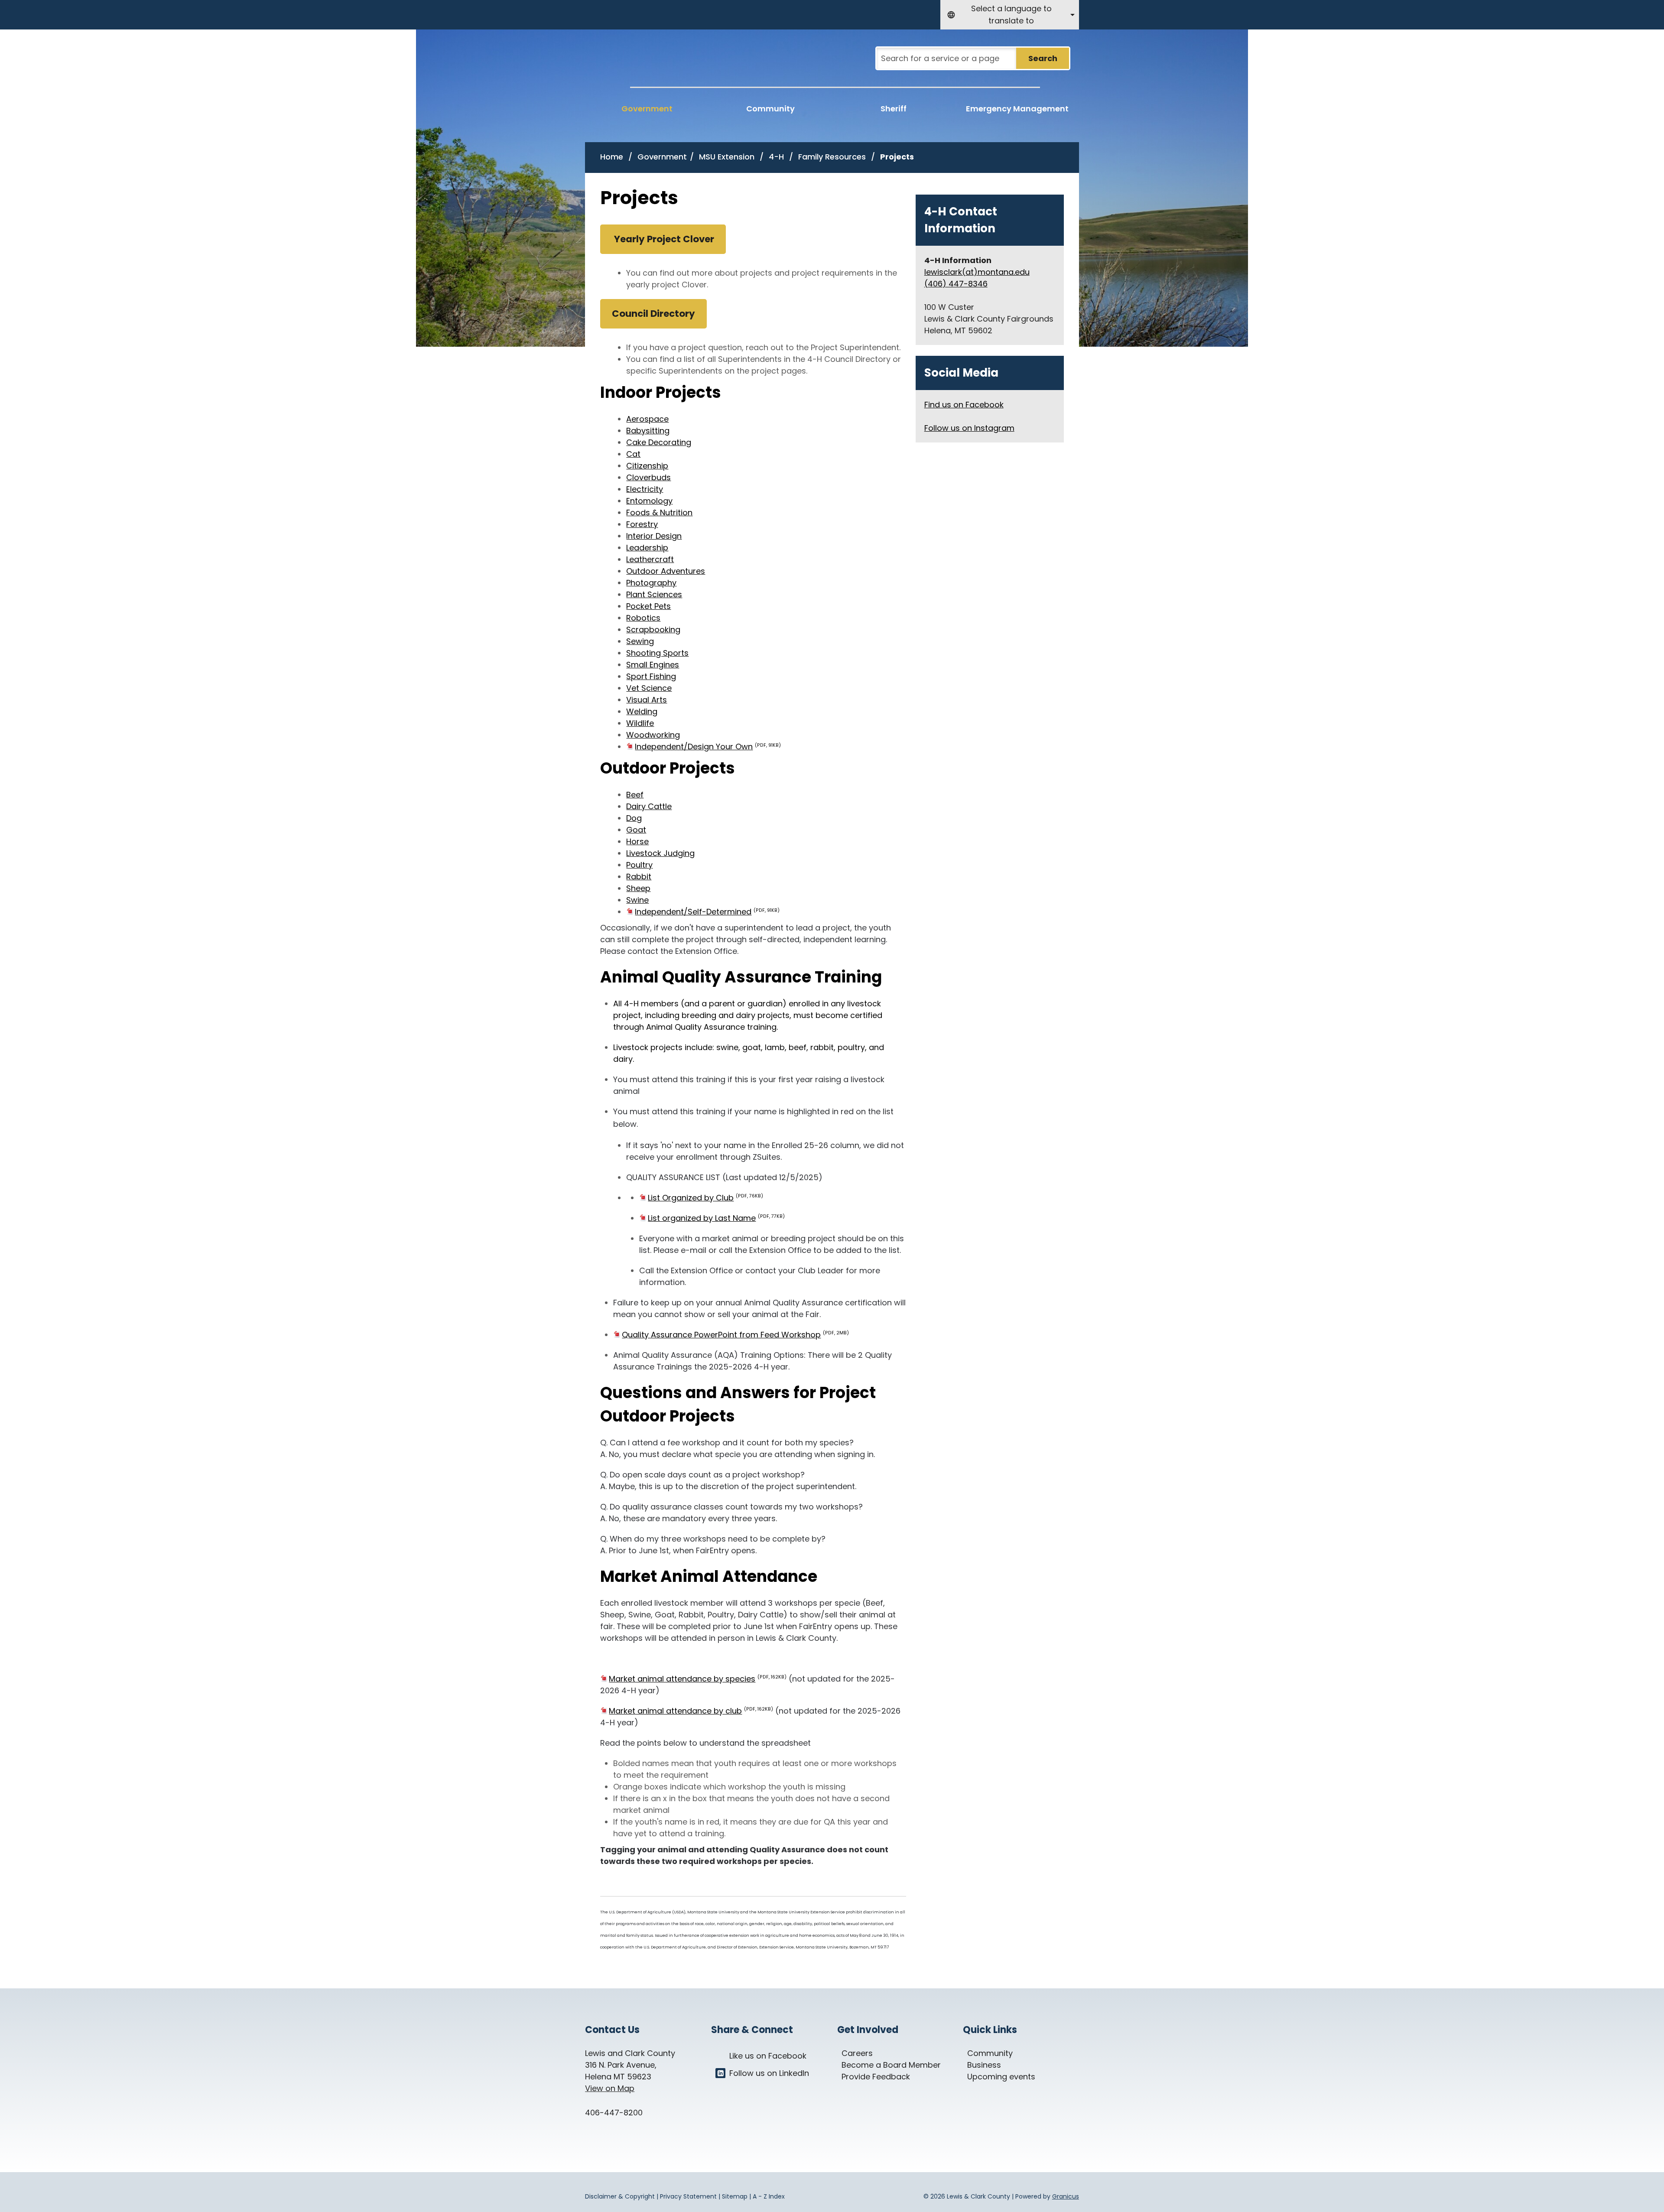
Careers (857, 2053)
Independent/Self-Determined (707, 912)
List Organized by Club (705, 1198)
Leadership (647, 548)
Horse (637, 841)
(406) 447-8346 (956, 284)
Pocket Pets (648, 606)
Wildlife (640, 723)
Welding (642, 711)
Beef (635, 795)
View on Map (610, 2088)
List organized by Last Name (716, 1218)
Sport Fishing (651, 676)
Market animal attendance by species (698, 1679)
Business (984, 2065)
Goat (636, 830)
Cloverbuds (648, 477)
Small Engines (653, 665)
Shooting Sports (657, 653)
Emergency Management (1017, 109)
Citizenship (647, 466)
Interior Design (654, 536)
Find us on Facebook (964, 405)
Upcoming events (1001, 2077)
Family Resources (833, 157)
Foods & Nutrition (659, 512)
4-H (777, 157)
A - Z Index (769, 2196)
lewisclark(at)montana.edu (977, 272)
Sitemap (735, 2196)
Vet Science (649, 688)
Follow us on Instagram (969, 428)
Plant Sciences (654, 594)
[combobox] (1010, 15)
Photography (651, 583)
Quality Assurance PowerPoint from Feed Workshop (735, 1335)
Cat (633, 454)
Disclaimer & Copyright (620, 2196)
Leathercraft (650, 559)
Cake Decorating (659, 442)
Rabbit (639, 877)
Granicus (1066, 2196)
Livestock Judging (660, 853)
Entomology (649, 501)
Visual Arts (647, 700)
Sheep (638, 888)
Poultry (639, 865)
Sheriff (894, 109)
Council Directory (653, 314)
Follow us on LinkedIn (769, 2073)
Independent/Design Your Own (708, 747)
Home (612, 157)
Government (662, 157)
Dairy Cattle (649, 806)
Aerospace (647, 419)
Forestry (642, 524)
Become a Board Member (891, 2065)
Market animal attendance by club (691, 1711)
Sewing (640, 641)
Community (770, 109)
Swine (637, 900)
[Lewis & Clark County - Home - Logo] (668, 64)
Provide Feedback (876, 2077)
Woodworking (653, 735)
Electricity (645, 489)
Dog (634, 818)
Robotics (643, 618)
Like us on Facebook (768, 2056)
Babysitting (648, 431)
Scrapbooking (653, 629)
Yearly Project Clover (663, 239)
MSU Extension (728, 157)
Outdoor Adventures (666, 571)
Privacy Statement (688, 2196)
